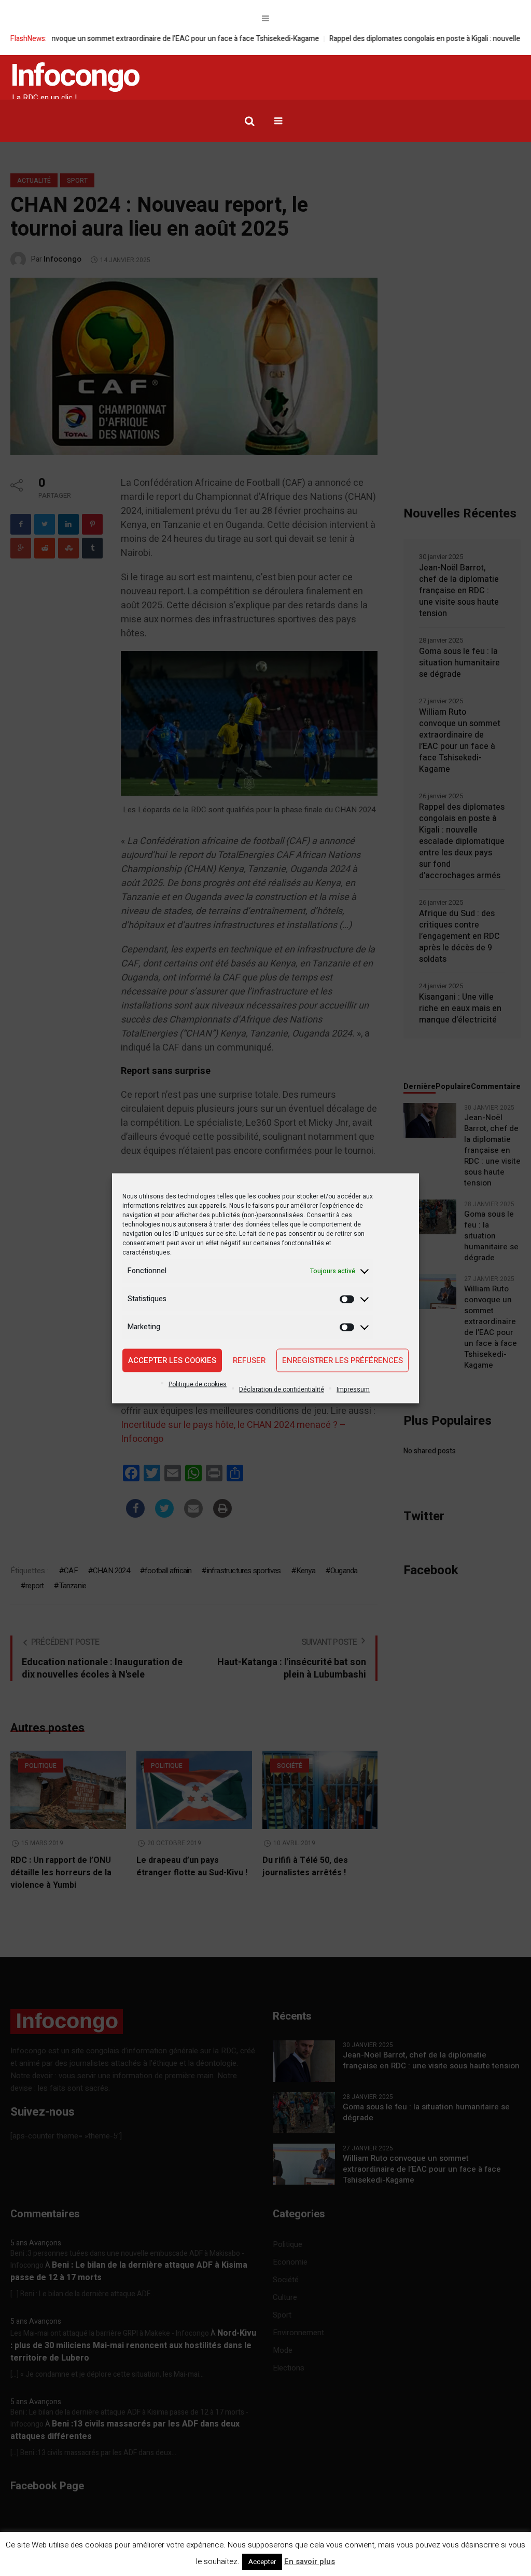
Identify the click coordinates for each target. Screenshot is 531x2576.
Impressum (353, 1389)
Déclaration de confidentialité (282, 1389)
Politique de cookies (198, 1384)
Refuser (249, 1360)
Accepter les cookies (172, 1360)
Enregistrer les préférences (343, 1360)
